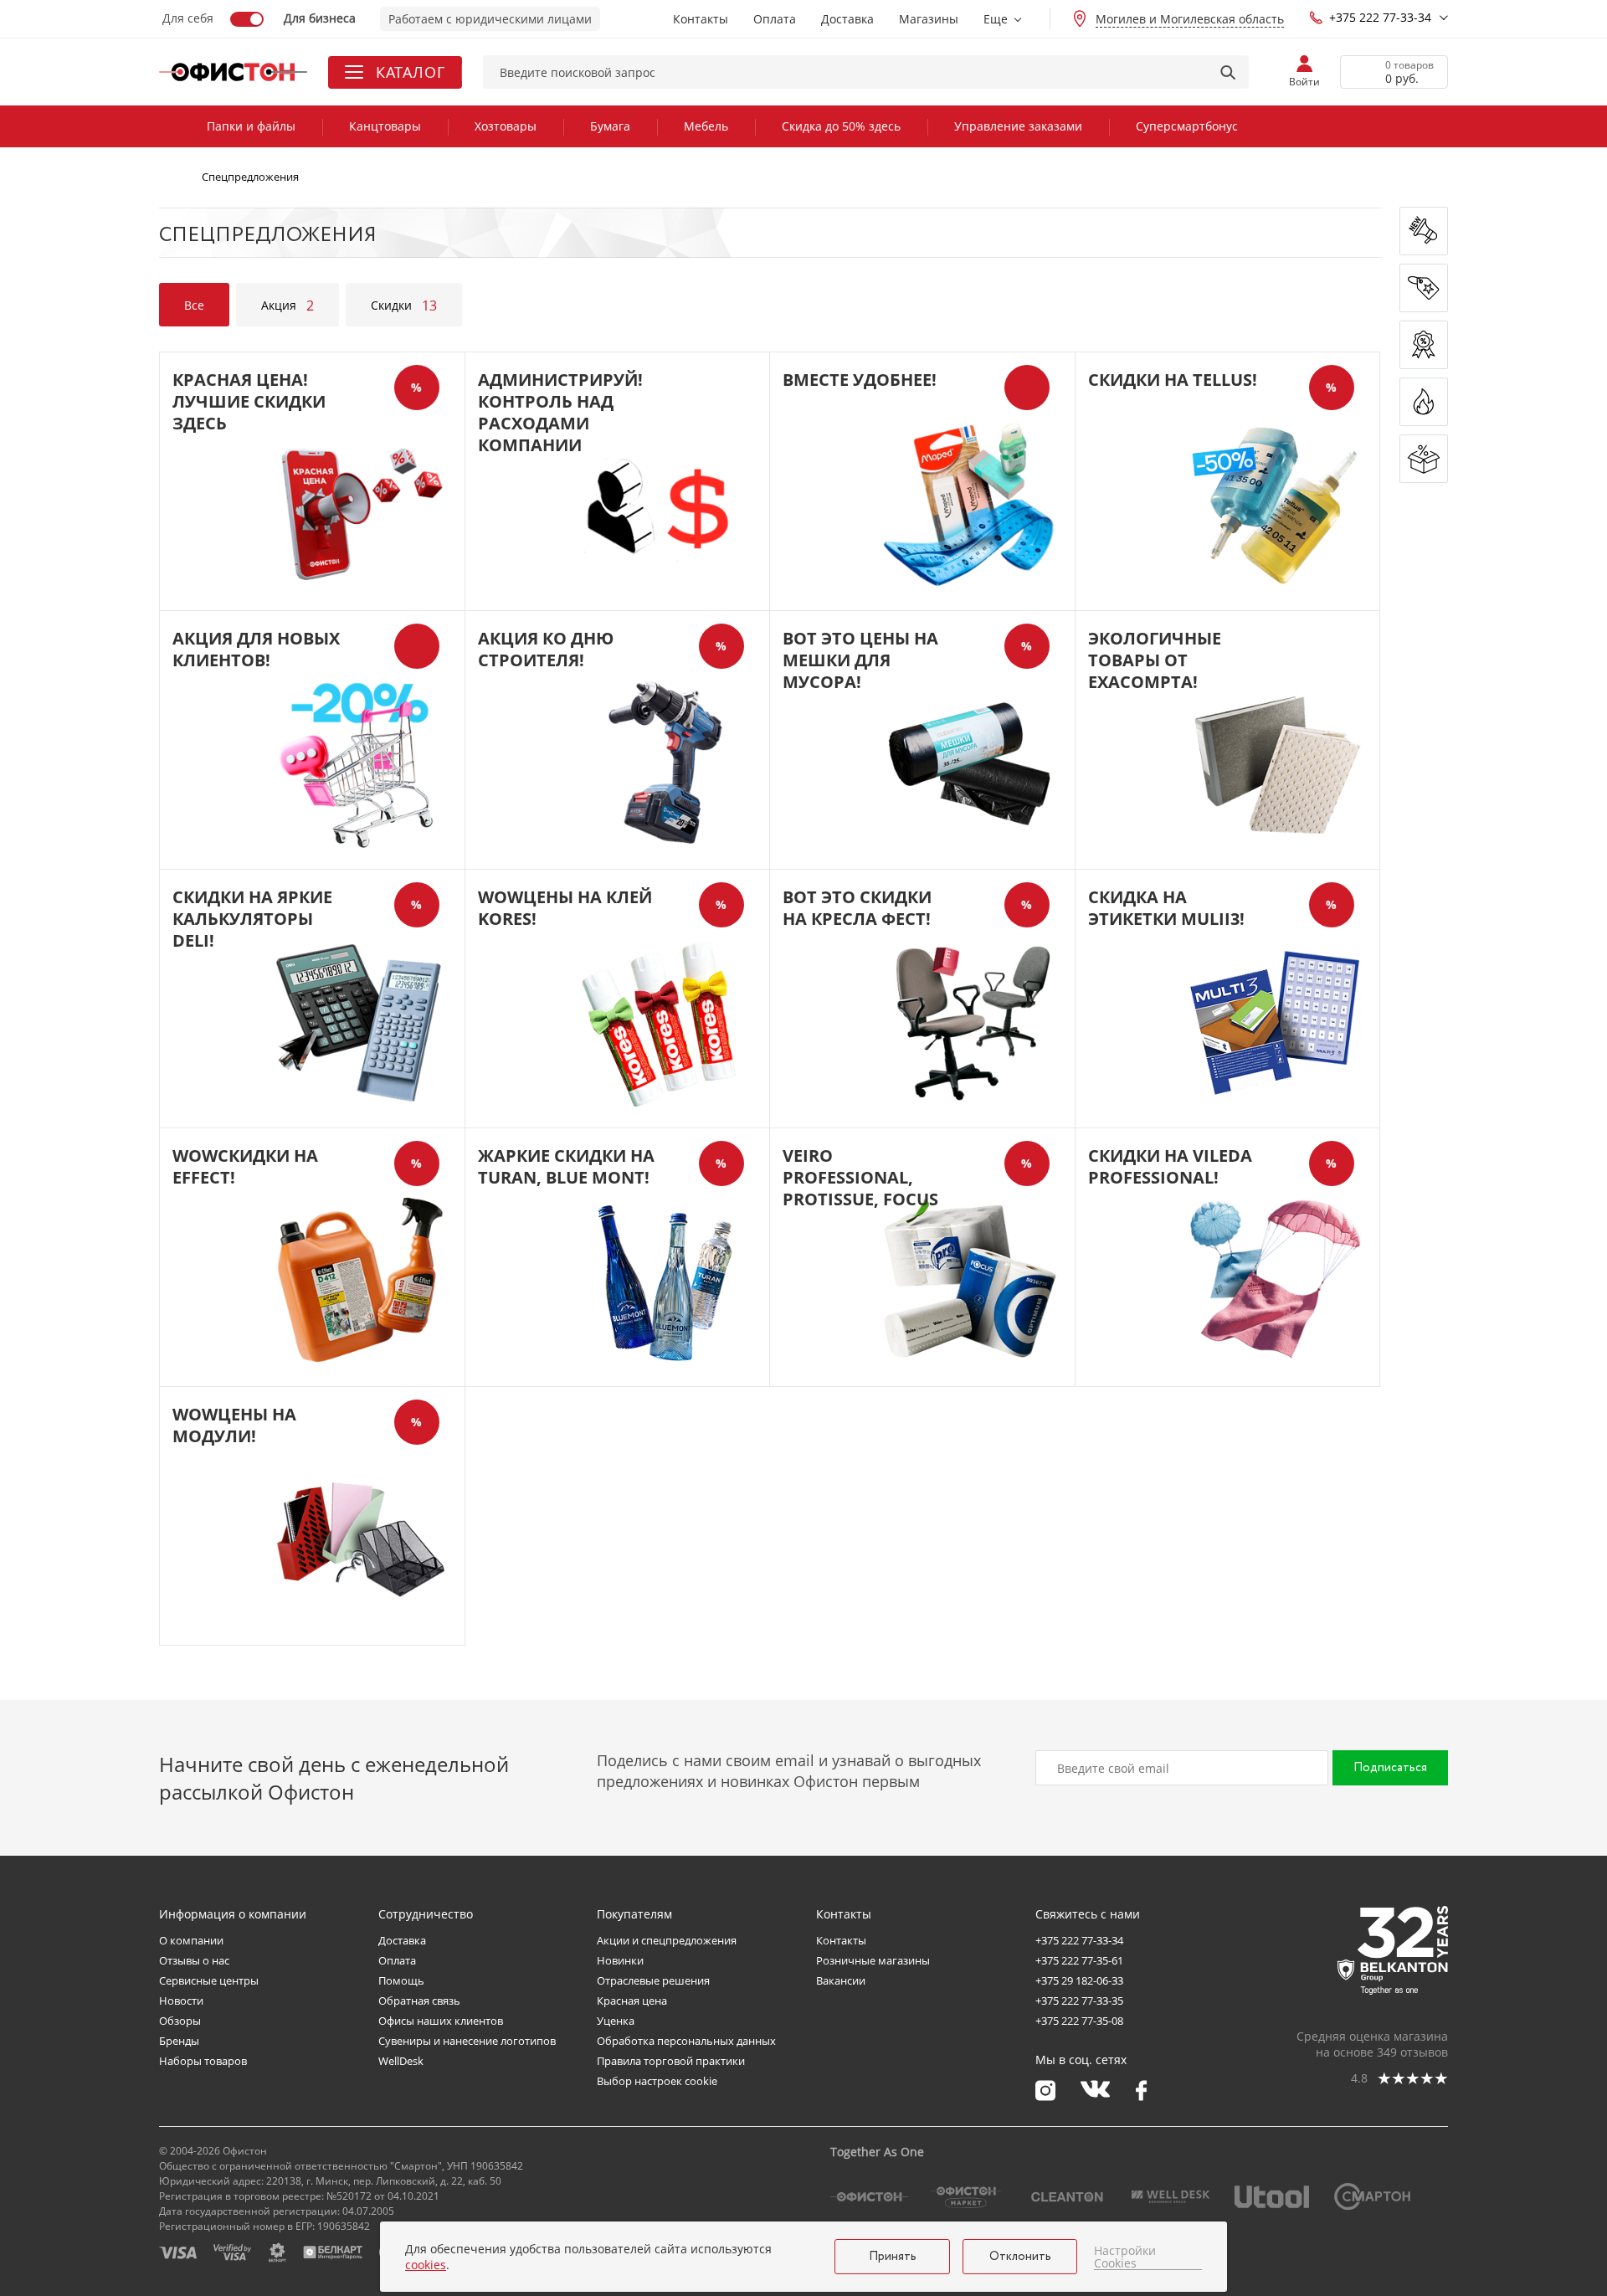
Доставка (847, 19)
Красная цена (632, 2001)
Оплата (775, 19)
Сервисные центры (209, 1980)
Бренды (179, 2041)
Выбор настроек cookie (657, 2081)
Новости (181, 2001)
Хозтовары (506, 126)
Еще (996, 19)
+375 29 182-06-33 (1079, 1980)
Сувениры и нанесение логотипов (467, 2041)
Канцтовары (385, 126)
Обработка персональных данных (686, 2041)
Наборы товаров (203, 2061)
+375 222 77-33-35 (1079, 2001)
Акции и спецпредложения (667, 1940)
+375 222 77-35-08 (1079, 2021)
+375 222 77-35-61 (1079, 1960)
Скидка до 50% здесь (841, 126)
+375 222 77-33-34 (1380, 17)
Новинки (620, 1960)
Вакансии (841, 1980)
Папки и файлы (251, 126)
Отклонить (1020, 2257)
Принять (893, 2257)
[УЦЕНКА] (1424, 459)
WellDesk (401, 2061)
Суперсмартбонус (1187, 126)
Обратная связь (419, 2001)
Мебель (706, 126)
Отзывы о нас (194, 1960)
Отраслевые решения (653, 1980)
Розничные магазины (873, 1960)
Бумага (610, 126)
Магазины (929, 19)
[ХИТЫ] (1424, 402)
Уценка (616, 2021)
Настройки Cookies (1125, 2257)
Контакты (701, 19)
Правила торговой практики (671, 2061)
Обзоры (180, 2021)
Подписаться (1390, 1768)
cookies (426, 2265)
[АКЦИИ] (1424, 345)
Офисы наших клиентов (441, 2021)
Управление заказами (1018, 126)
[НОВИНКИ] (1424, 231)
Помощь (401, 1980)
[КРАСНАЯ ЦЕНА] (1424, 288)
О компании (191, 1940)
